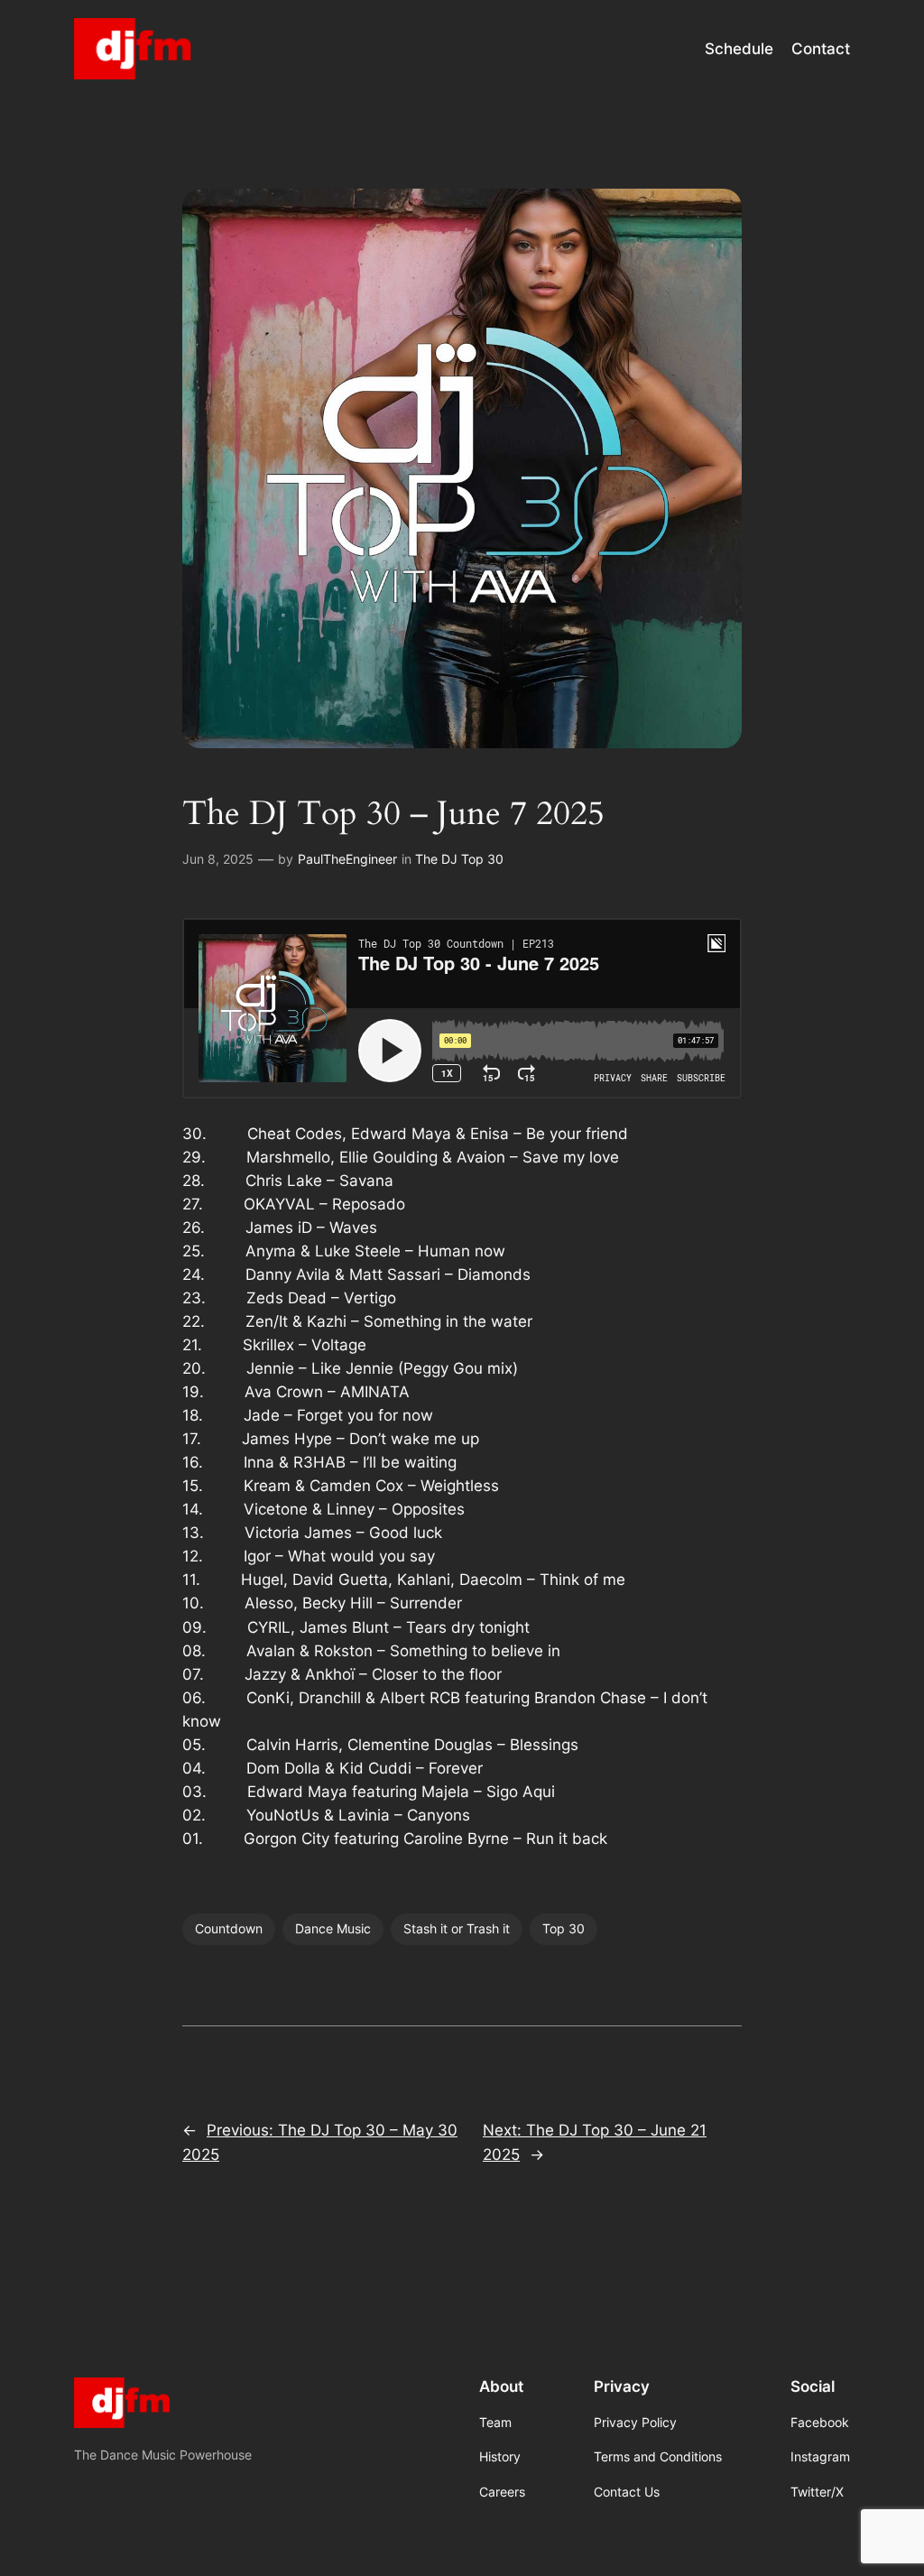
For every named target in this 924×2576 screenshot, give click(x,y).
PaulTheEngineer (347, 859)
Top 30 (564, 1928)
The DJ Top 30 (459, 859)
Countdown (229, 1928)
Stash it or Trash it (457, 1928)
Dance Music (333, 1928)
